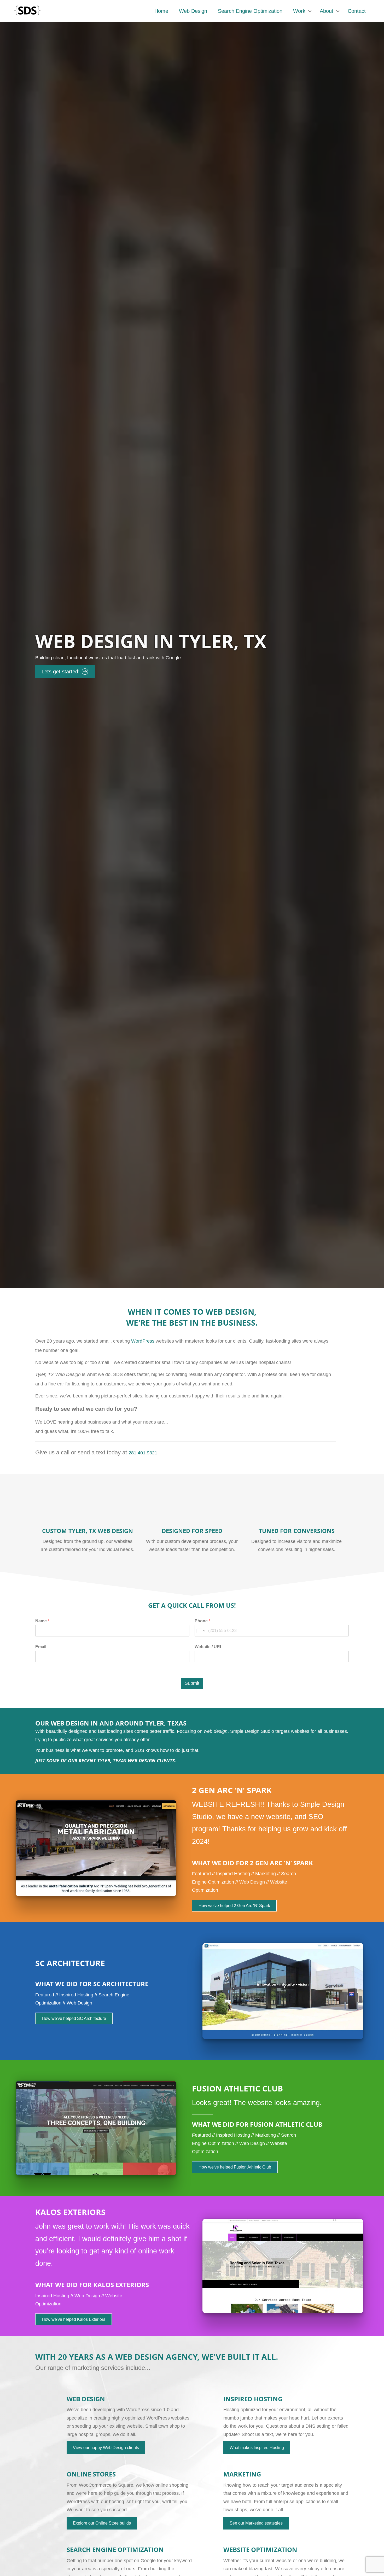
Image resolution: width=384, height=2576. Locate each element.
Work (299, 11)
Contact (357, 11)
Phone (202, 1621)
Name (42, 1621)
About (327, 11)
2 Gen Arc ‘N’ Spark (232, 1790)
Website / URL (209, 1647)
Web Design (193, 11)
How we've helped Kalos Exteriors (74, 2319)
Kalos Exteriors (70, 2212)
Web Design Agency (156, 2357)
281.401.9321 (143, 1453)
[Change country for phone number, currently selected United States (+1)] (200, 1631)
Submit (192, 1683)
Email (41, 1647)
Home (161, 11)
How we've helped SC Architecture (74, 2018)
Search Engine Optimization (250, 11)
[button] (310, 11)
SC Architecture (70, 1963)
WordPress (143, 1341)
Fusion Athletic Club (237, 2088)
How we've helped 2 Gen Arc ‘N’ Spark (234, 1906)
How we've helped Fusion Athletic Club (235, 2167)
